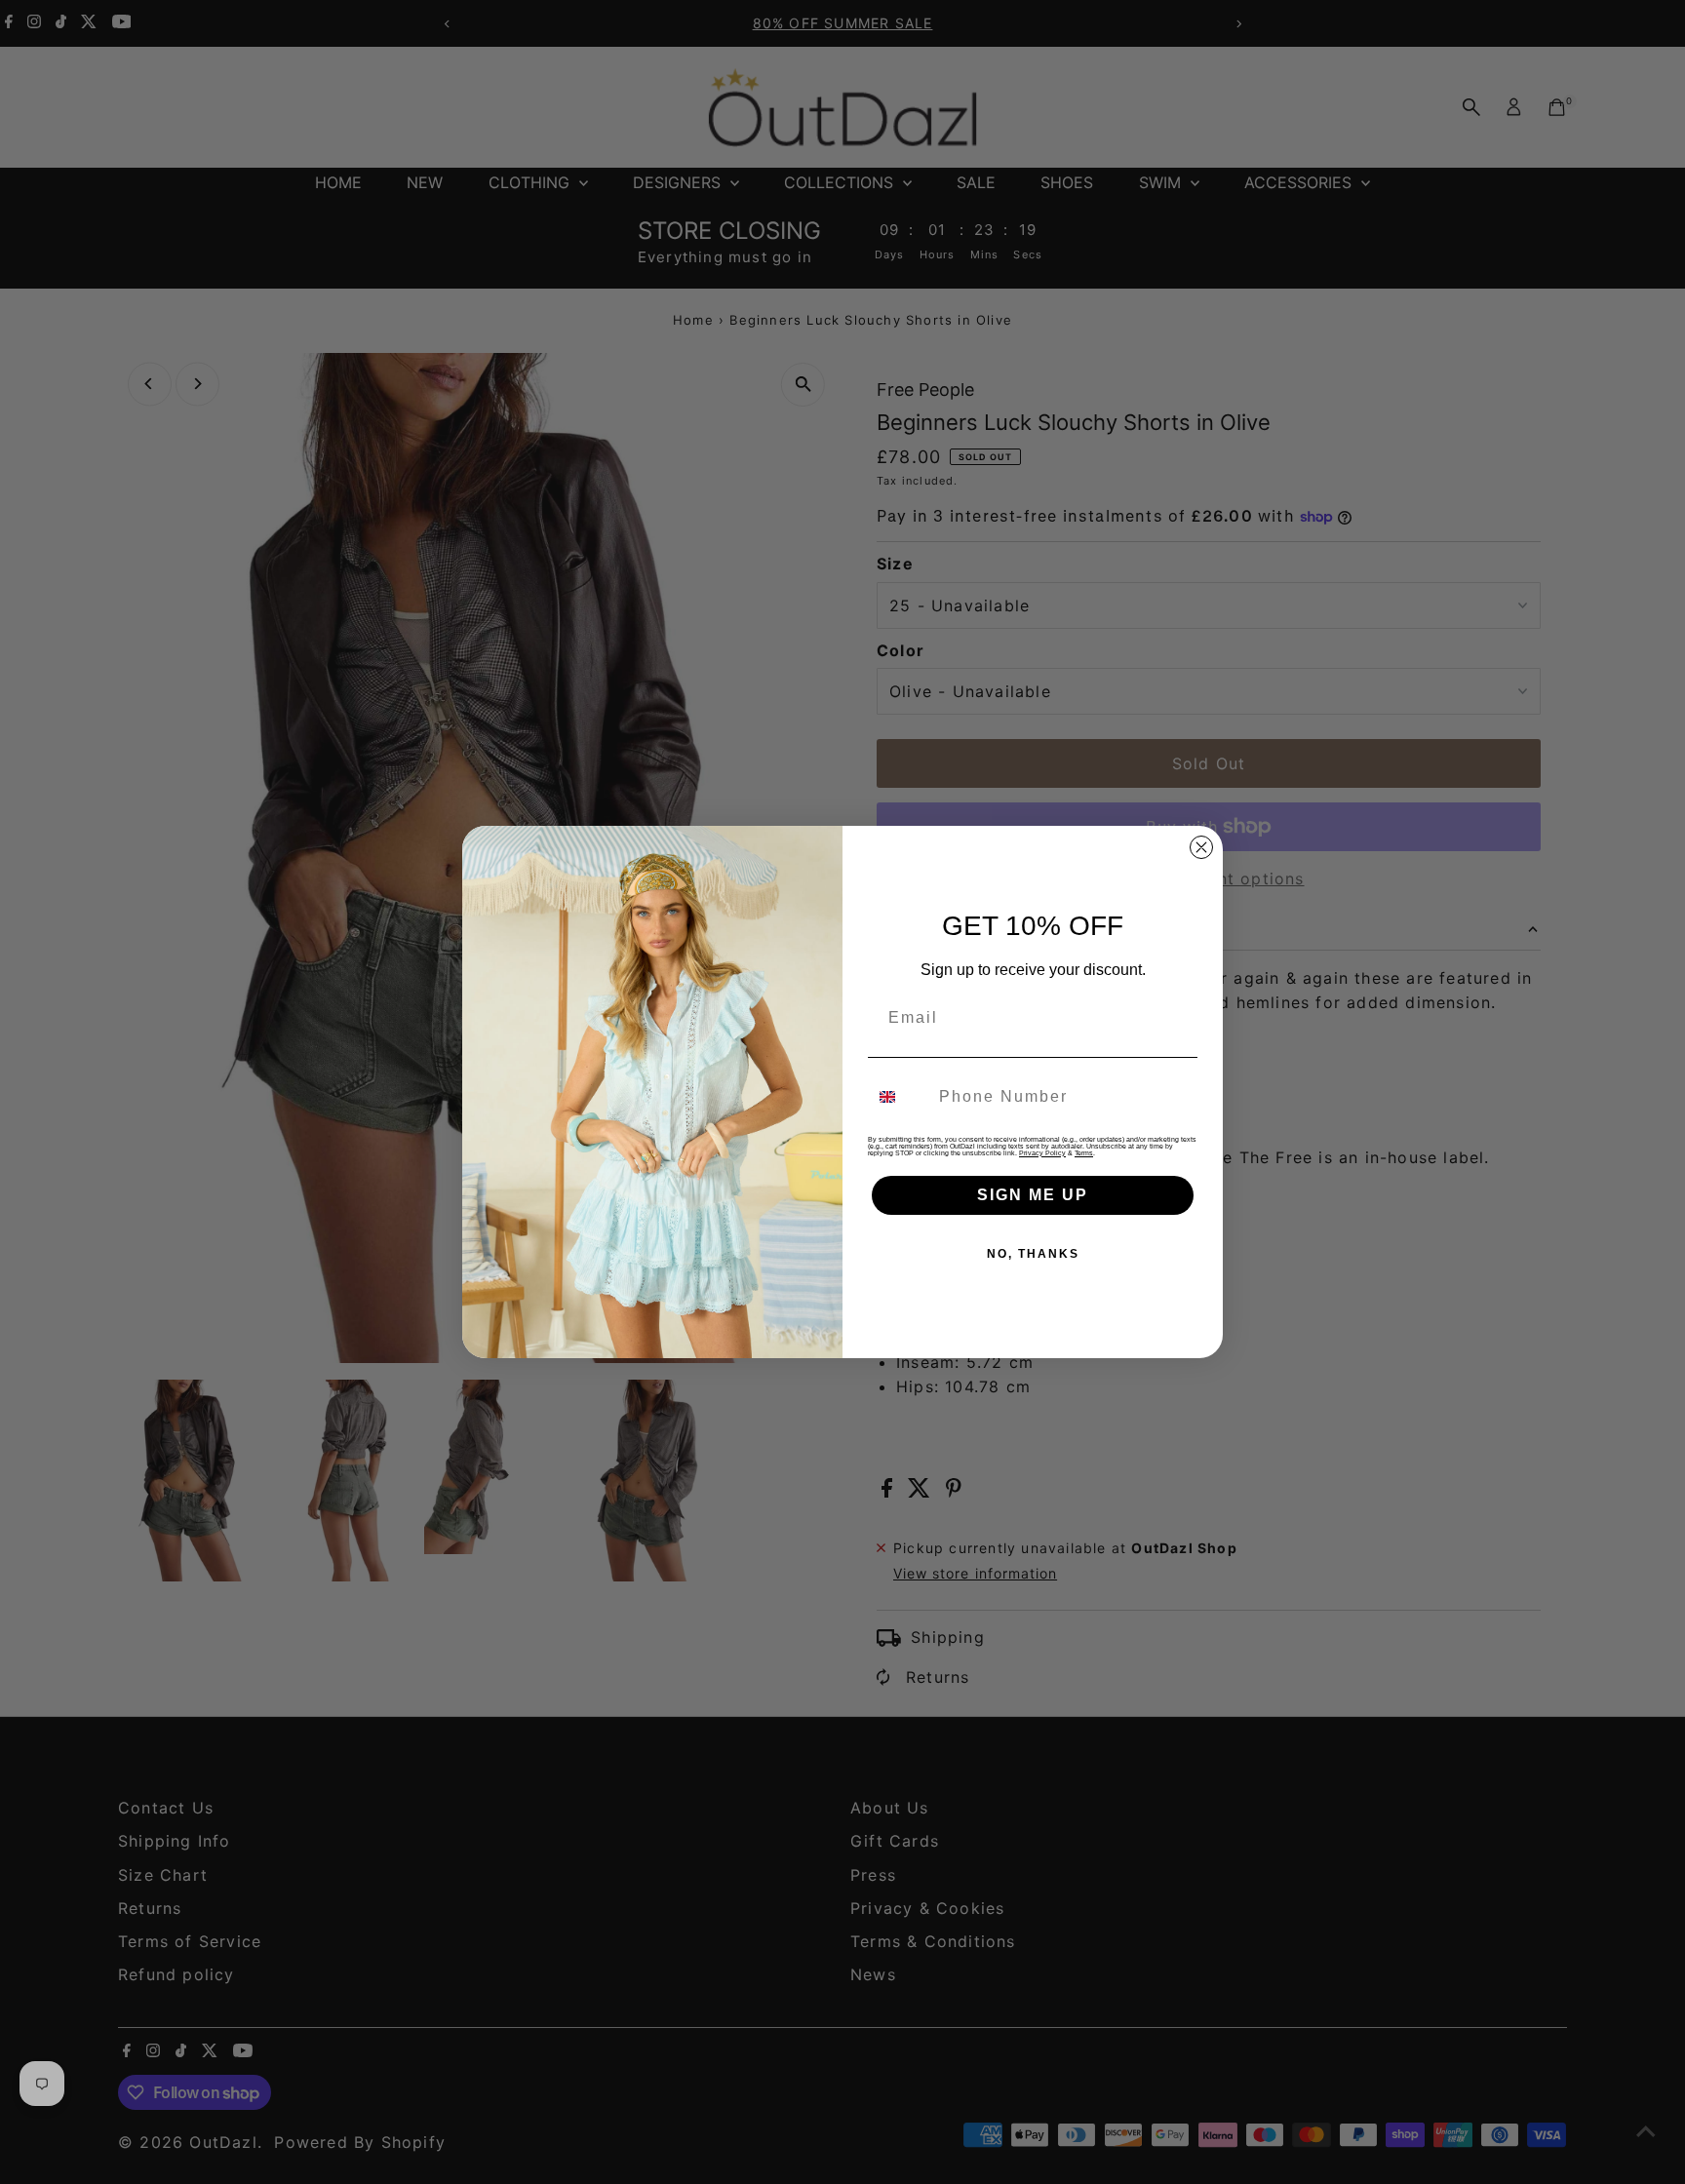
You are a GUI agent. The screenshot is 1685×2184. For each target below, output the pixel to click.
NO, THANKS (1033, 1254)
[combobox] (899, 1097)
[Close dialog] (1201, 847)
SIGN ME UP (1033, 1195)
